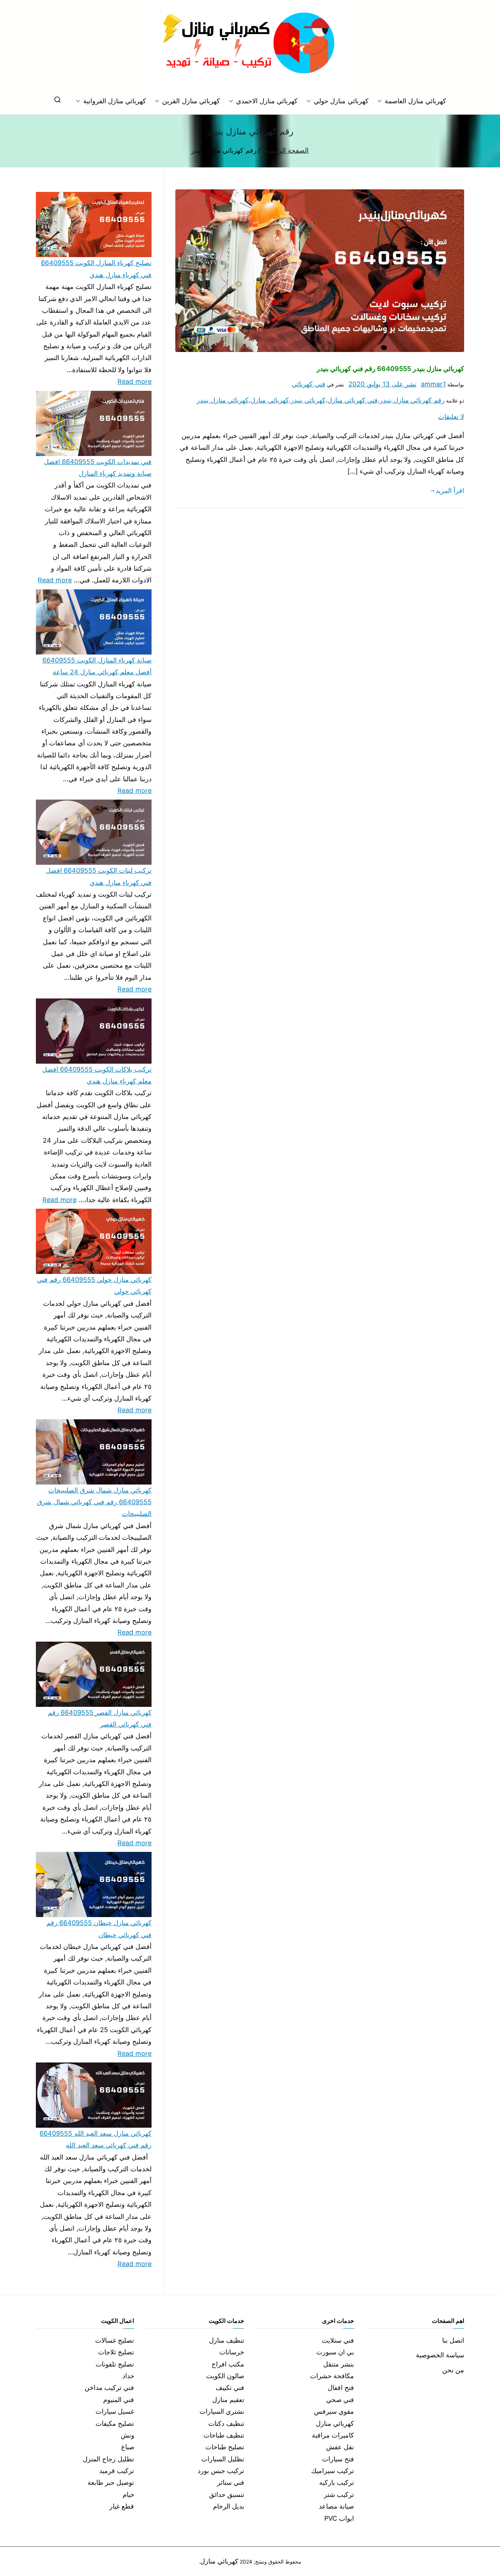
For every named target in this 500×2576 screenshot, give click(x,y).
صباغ (128, 2447)
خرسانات (232, 2352)
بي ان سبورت (335, 2352)
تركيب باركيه (337, 2482)
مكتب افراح (228, 2364)
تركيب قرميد (117, 2471)
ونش (128, 2435)
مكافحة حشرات (332, 2376)
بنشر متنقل (339, 2364)
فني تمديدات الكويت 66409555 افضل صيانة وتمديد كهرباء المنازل (98, 468)
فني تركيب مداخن (109, 2388)
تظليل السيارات (223, 2459)
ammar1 (433, 384)
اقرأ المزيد (450, 491)
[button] (381, 101)
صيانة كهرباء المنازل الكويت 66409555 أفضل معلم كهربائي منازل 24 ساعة (97, 666)
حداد (128, 2376)
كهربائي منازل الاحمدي (267, 101)
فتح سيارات (338, 2459)
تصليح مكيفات (115, 2423)
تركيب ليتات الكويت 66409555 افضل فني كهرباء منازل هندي (99, 876)
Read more (135, 381)
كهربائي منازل (269, 400)
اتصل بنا (453, 2340)
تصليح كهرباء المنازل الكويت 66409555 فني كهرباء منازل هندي (96, 269)
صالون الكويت (225, 2376)
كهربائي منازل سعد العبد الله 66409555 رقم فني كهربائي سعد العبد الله (96, 2139)
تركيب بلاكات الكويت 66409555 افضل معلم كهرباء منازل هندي (97, 1075)
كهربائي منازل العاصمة (415, 101)
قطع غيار (122, 2506)
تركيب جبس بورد (221, 2471)
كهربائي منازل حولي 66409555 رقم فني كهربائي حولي (94, 1285)
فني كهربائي (308, 384)
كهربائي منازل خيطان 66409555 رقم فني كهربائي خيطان (99, 1929)
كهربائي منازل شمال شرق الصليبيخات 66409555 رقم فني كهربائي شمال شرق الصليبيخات (94, 1502)
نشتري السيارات (222, 2411)
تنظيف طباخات (224, 2435)
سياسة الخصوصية (440, 2355)
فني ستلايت (338, 2340)
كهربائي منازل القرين (191, 101)
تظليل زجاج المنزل (108, 2459)
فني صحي (340, 2400)
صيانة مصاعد (336, 2506)
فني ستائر (231, 2482)
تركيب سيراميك (333, 2471)
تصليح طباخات (225, 2447)
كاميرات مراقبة (333, 2435)
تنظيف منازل (227, 2340)
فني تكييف (230, 2388)
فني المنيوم (119, 2400)
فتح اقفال (341, 2388)
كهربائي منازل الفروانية (115, 101)
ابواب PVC (339, 2518)
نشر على (383, 384)
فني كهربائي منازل (352, 400)
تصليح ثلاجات (116, 2352)
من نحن (453, 2370)
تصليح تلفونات (115, 2364)
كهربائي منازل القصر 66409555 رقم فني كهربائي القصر (100, 1718)
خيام (128, 2495)
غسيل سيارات (115, 2411)
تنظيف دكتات (226, 2423)
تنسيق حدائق (227, 2495)
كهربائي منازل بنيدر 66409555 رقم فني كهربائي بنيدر (390, 369)
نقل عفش (340, 2447)
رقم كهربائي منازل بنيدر (412, 400)
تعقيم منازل (228, 2400)
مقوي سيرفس (334, 2411)
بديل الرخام (229, 2506)
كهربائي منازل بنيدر (223, 400)
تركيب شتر (339, 2495)
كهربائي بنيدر (308, 400)
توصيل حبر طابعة (111, 2482)
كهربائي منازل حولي (341, 101)
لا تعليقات (451, 417)
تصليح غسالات (115, 2340)
